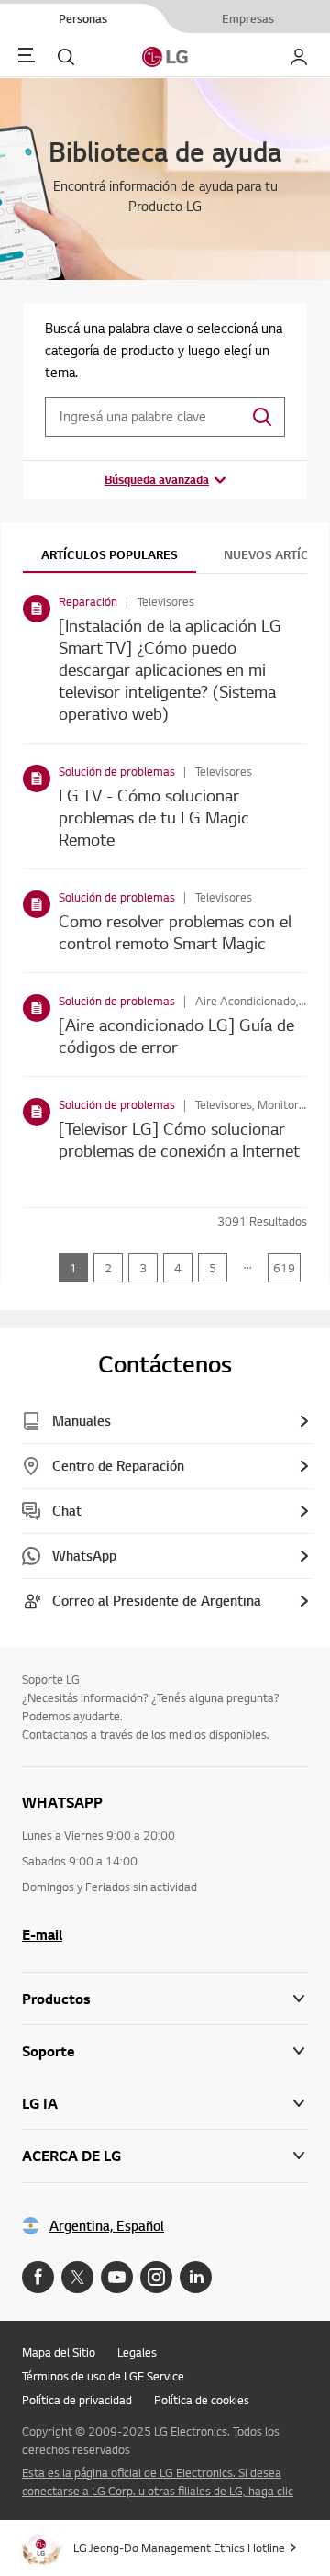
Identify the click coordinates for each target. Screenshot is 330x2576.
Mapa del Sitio (59, 2352)
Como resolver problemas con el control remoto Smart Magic (175, 931)
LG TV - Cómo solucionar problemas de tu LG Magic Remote (154, 817)
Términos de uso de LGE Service (103, 2376)
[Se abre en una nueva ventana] (38, 2277)
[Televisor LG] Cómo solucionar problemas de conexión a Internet (179, 1139)
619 (284, 1268)
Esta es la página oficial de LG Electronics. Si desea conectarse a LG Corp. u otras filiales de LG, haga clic (158, 2481)
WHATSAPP (62, 1802)
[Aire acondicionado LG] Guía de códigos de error (176, 1035)
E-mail (42, 1934)
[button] (165, 2051)
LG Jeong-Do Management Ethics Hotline (179, 2548)
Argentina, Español (107, 2226)
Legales (137, 2352)
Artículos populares (110, 554)
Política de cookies (202, 2400)
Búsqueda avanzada (157, 479)
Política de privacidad (77, 2400)
